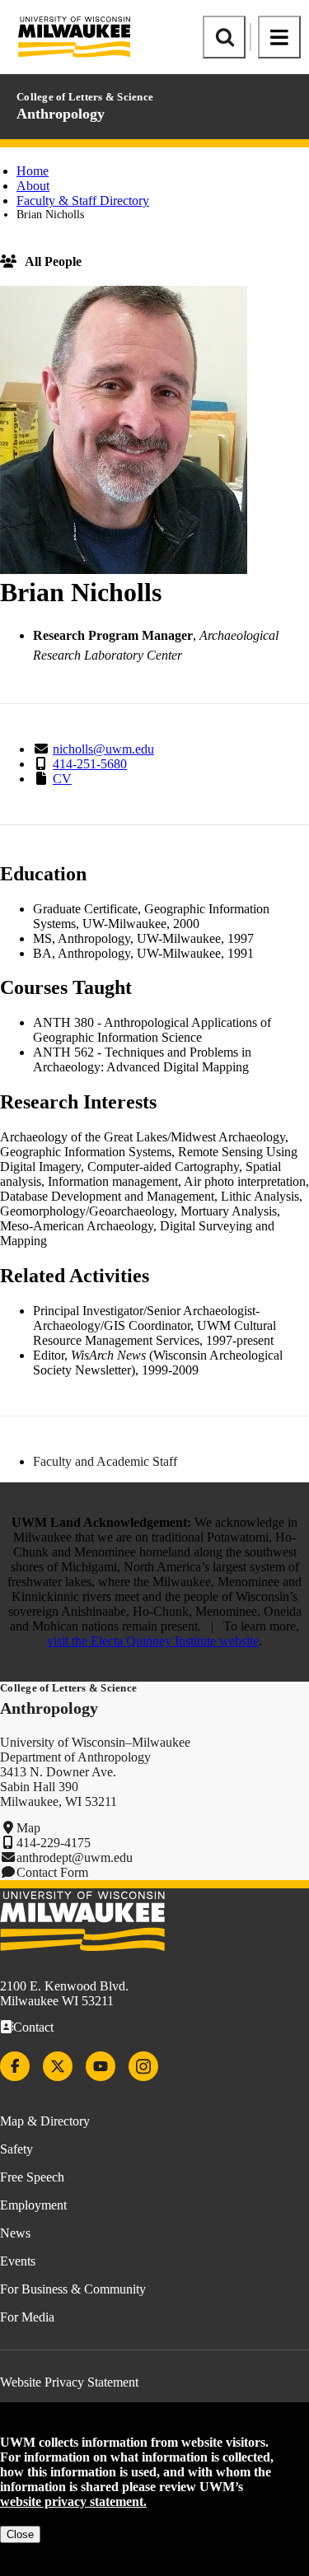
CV (62, 779)
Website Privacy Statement (69, 2382)
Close (20, 2534)
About (33, 186)
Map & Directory (45, 2121)
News (15, 2233)
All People (53, 261)
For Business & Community (73, 2289)
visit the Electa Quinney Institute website (153, 1641)
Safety (16, 2149)
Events (18, 2261)
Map (28, 1828)
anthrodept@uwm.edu (75, 1857)
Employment (33, 2205)
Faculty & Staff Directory (83, 201)
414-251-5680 (90, 764)
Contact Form (52, 1872)
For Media (27, 2317)
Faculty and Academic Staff (105, 1461)
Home (33, 171)
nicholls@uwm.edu (103, 749)
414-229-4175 (54, 1843)
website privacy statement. (73, 2501)
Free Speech (32, 2177)
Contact (33, 2027)
